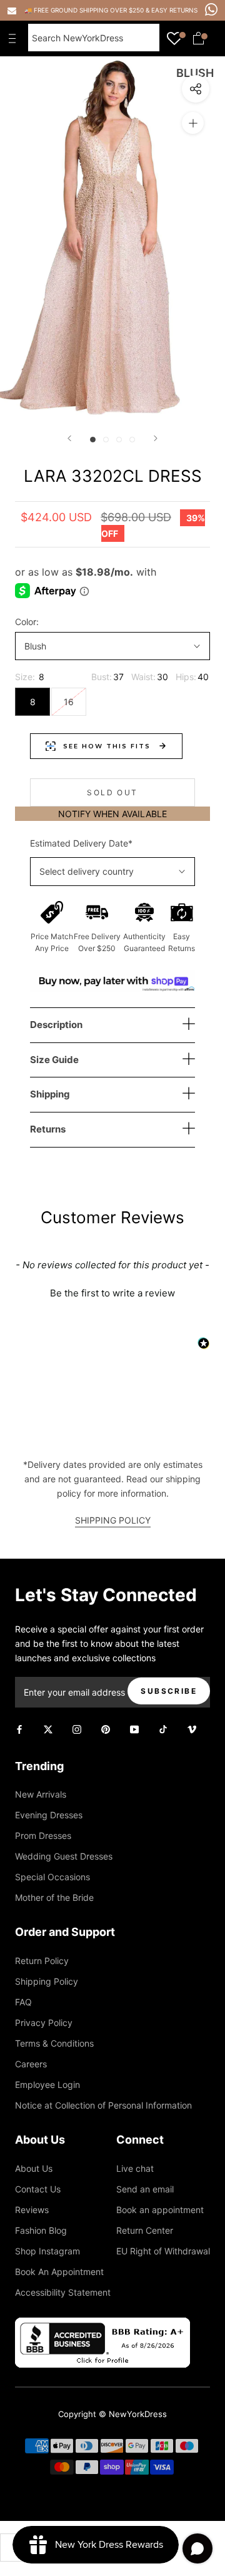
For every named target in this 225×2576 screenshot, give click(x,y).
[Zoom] (193, 123)
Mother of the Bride (54, 1897)
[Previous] (69, 438)
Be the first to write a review (112, 1293)
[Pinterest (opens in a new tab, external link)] (106, 1728)
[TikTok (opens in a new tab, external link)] (163, 1728)
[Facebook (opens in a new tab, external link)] (19, 1728)
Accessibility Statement (63, 2292)
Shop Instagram (47, 2251)
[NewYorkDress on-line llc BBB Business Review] (102, 2325)
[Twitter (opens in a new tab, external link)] (48, 1728)
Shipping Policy (47, 1981)
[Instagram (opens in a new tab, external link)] (77, 1728)
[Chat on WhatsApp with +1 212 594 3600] (211, 9)
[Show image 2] (106, 440)
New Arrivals (41, 1794)
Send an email (145, 2189)
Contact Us (38, 2189)
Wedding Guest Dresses (64, 1856)
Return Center (145, 2230)
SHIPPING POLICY (113, 1520)
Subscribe (169, 1691)
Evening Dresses (49, 1815)
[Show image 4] (132, 440)
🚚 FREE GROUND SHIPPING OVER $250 (85, 10)
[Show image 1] (93, 440)
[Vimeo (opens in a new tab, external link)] (192, 1728)
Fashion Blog (41, 2230)
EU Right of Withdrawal (163, 2251)
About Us (34, 2168)
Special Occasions (52, 1877)
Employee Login (47, 2085)
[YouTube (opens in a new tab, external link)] (134, 1728)
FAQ (23, 2002)
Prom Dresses (43, 1835)
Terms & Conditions (54, 2043)
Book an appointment (160, 2210)
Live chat (135, 2168)
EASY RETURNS (174, 10)
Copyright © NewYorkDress (112, 2414)
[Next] (156, 438)
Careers (31, 2064)
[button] (112, 1291)
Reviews (32, 2210)
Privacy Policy (44, 2023)
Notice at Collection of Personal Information (103, 2105)
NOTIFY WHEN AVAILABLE (112, 814)
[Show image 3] (119, 440)
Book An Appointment (59, 2272)
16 (69, 702)
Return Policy (42, 1961)
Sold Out (112, 792)
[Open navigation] (15, 38)
